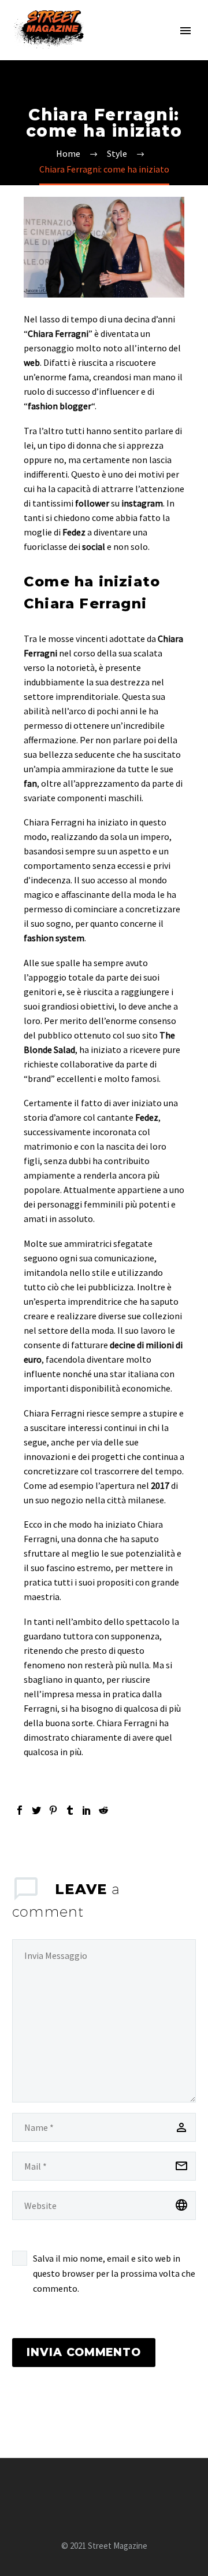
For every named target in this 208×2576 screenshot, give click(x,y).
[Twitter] (36, 1810)
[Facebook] (20, 1810)
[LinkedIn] (87, 1810)
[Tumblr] (70, 1810)
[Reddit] (103, 1810)
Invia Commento (84, 2352)
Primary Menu (185, 31)
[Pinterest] (53, 1810)
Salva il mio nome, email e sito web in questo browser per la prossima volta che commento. (114, 2273)
